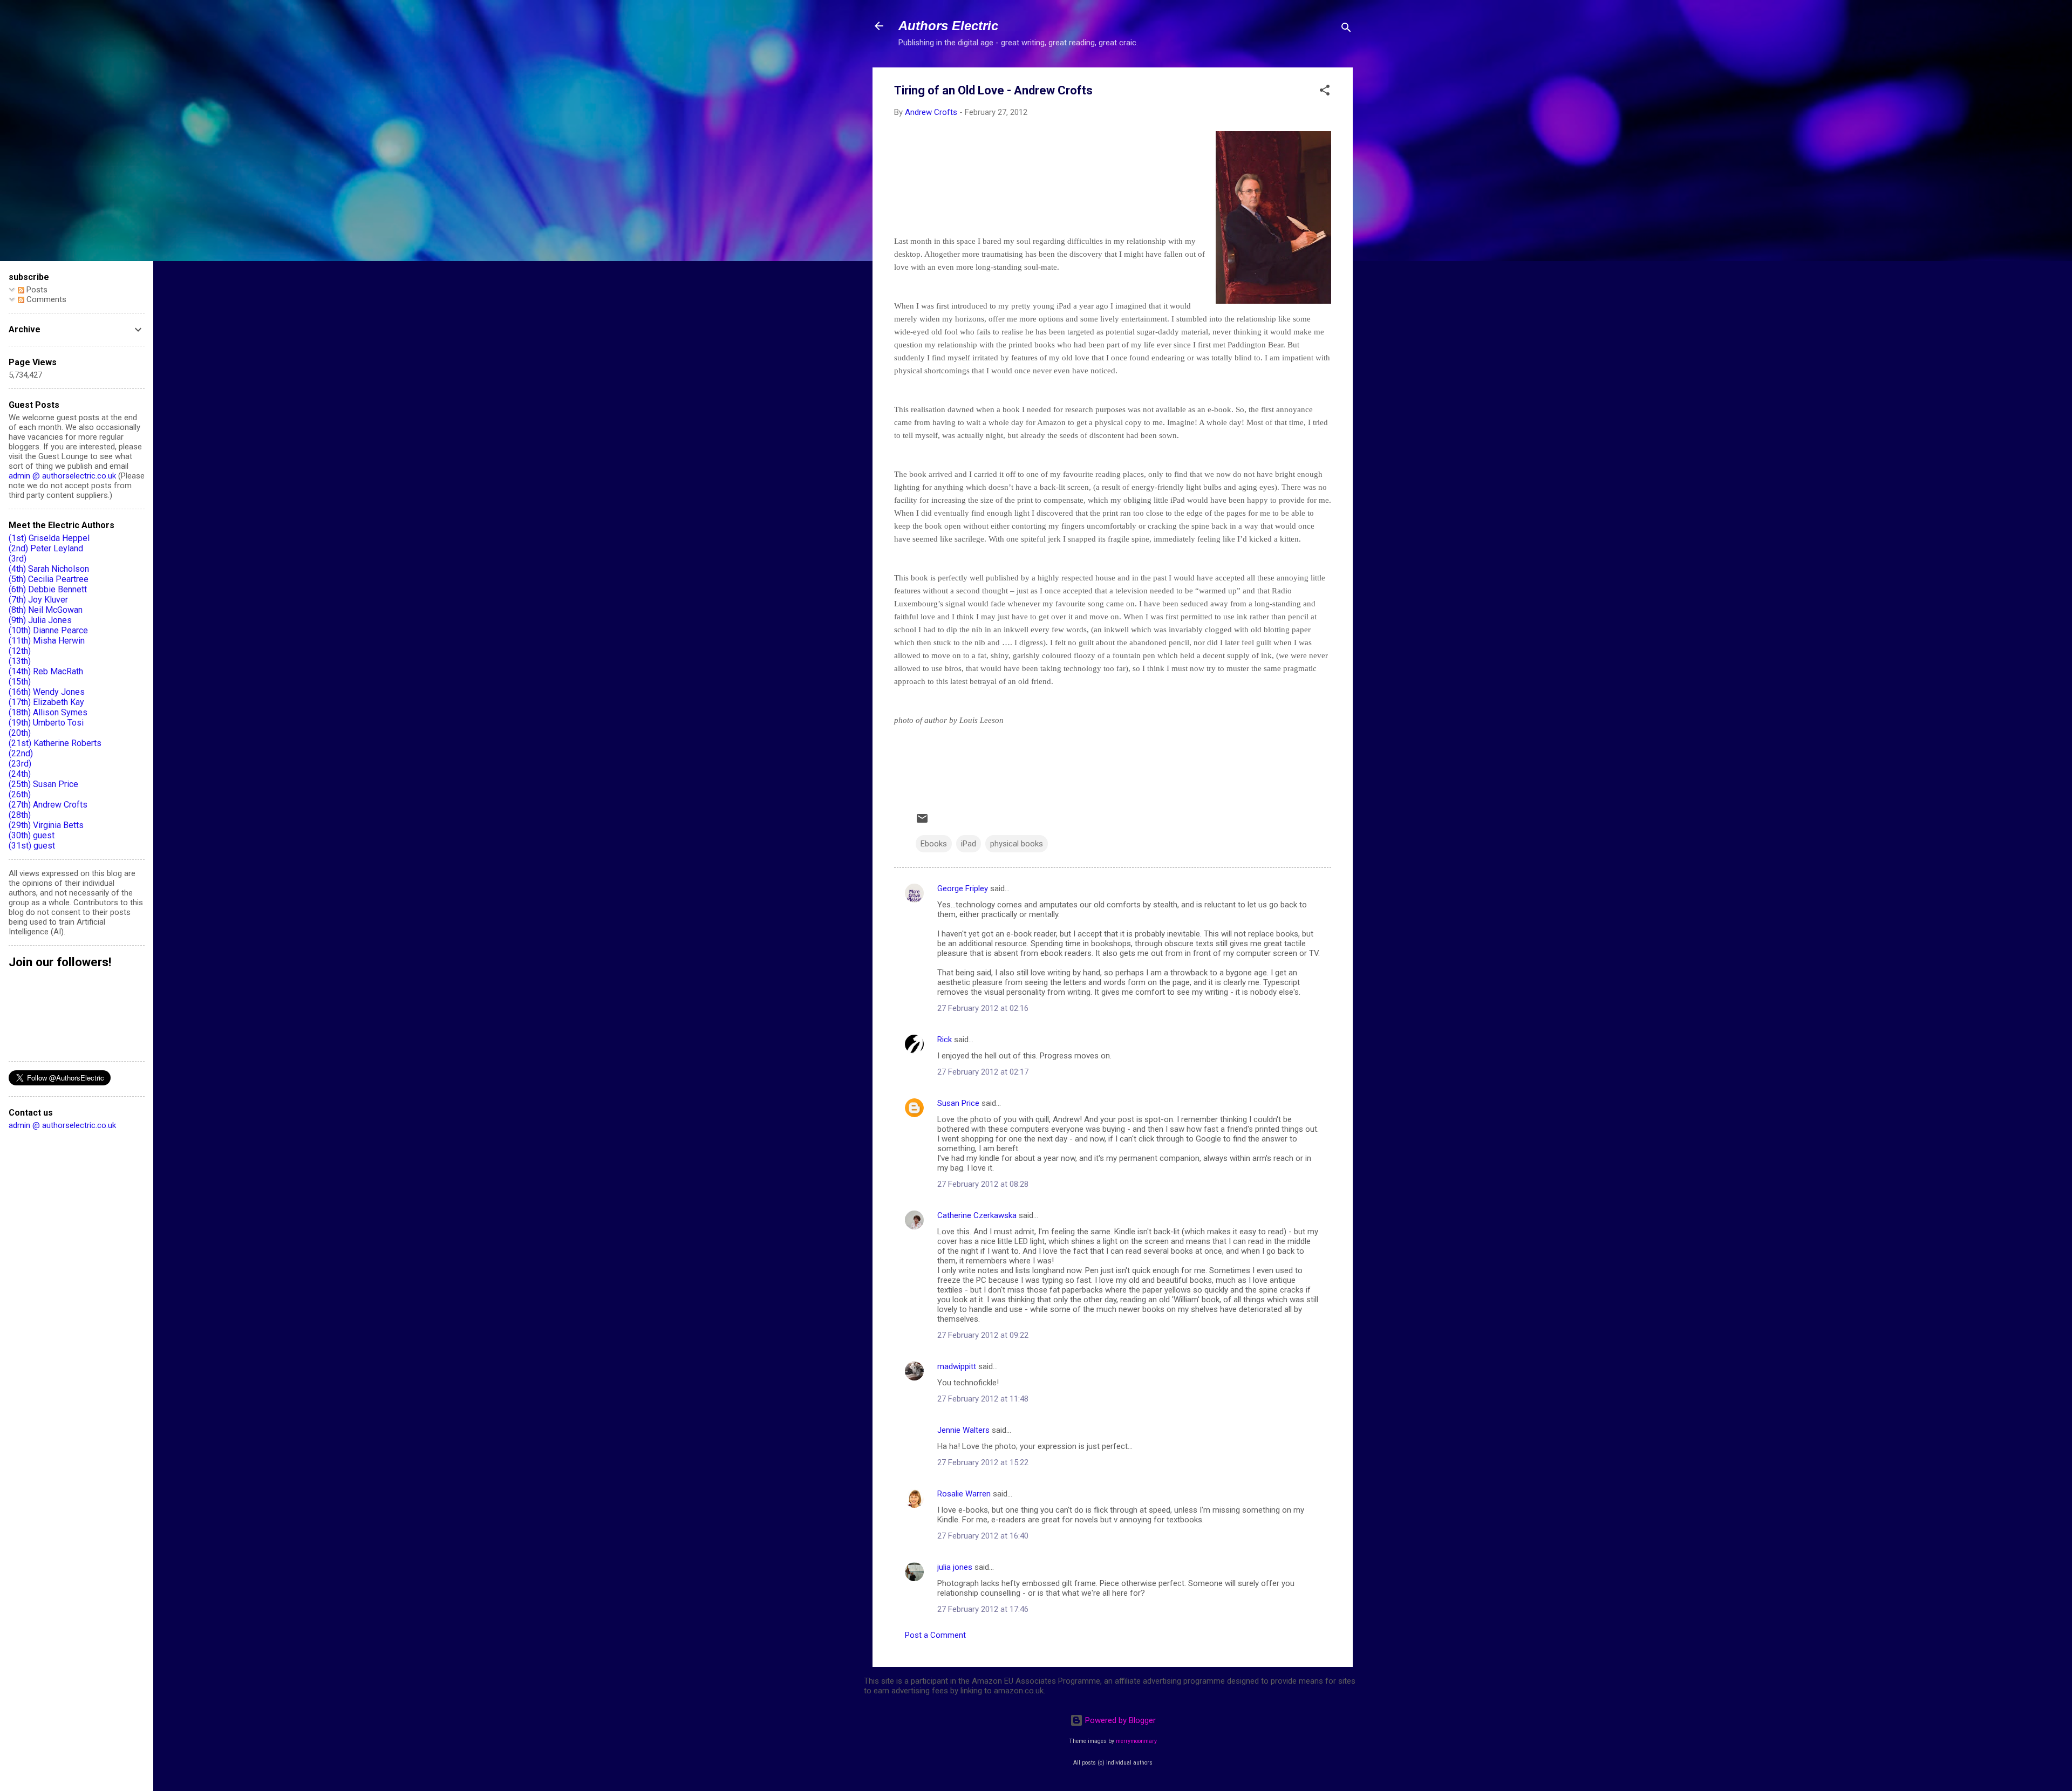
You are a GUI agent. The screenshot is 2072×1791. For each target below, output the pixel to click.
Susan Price (958, 1103)
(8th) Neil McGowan (46, 610)
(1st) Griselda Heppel (49, 538)
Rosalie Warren (964, 1494)
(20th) (20, 733)
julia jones (955, 1567)
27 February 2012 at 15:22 (983, 1462)
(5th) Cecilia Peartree (49, 579)
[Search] (1346, 29)
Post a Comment (935, 1635)
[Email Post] (922, 822)
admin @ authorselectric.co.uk (62, 476)
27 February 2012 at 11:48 (983, 1399)
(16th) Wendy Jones (47, 692)
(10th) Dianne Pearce (48, 630)
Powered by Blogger (1119, 1720)
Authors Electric (948, 26)
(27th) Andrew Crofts (48, 805)
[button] (1325, 92)
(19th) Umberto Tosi (46, 723)
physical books (1017, 844)
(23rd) (20, 764)
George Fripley (963, 888)
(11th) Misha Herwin (47, 641)
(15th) (20, 682)
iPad (969, 844)
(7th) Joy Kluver (38, 600)
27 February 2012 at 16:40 (983, 1536)
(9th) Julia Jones (40, 620)
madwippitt (957, 1366)
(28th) (20, 815)
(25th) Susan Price (43, 784)
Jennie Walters (963, 1430)
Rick (945, 1040)
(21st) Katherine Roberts (55, 743)
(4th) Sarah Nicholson (49, 569)
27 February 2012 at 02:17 (983, 1072)
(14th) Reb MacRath (46, 671)
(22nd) (21, 753)
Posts (36, 290)
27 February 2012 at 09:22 (983, 1335)
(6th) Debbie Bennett (48, 589)
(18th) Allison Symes (48, 712)
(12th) (20, 651)
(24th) (20, 774)
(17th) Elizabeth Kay (46, 702)
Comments (45, 299)
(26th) (20, 794)
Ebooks (934, 844)
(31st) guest (32, 846)
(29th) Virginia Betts (46, 825)
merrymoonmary (1136, 1741)
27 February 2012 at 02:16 (983, 1008)
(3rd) (18, 559)
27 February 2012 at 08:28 (983, 1184)
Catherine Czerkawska (977, 1215)
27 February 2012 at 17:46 (983, 1609)
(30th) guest (32, 835)
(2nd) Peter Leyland (46, 548)
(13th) (20, 661)
